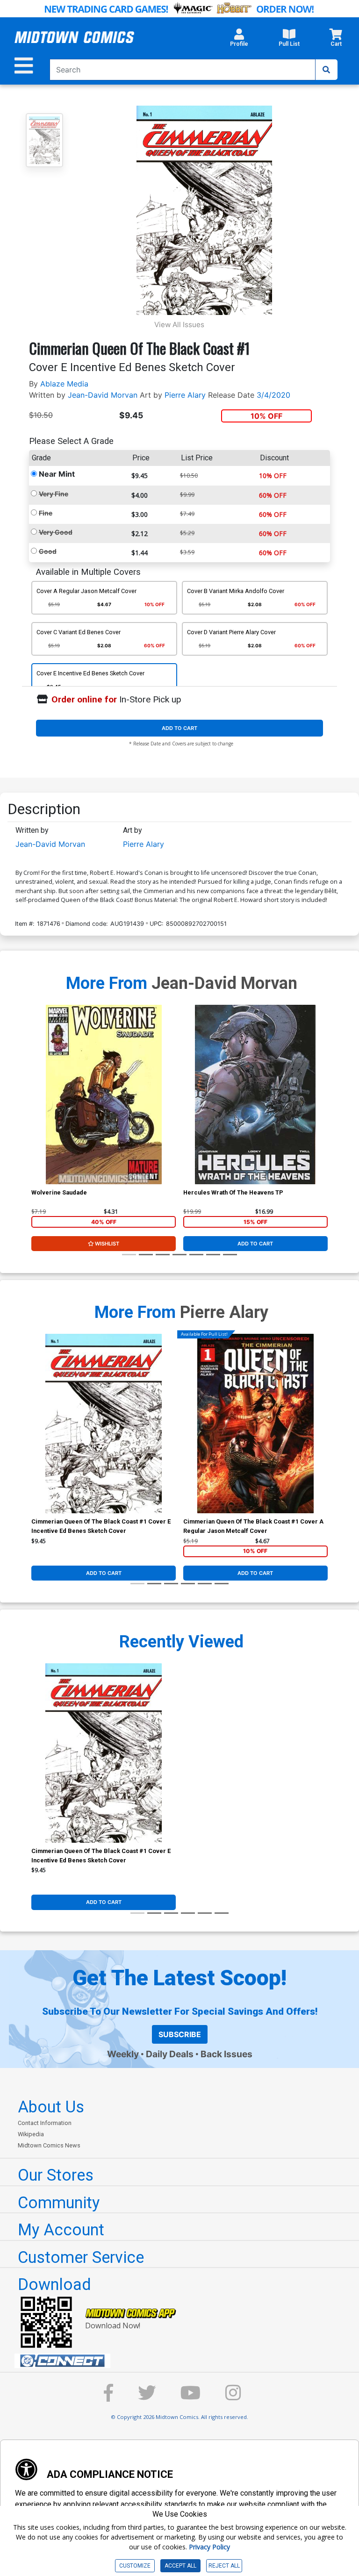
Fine (46, 513)
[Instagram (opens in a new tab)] (233, 2397)
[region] (36, 1107)
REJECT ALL (224, 2566)
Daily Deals (170, 2054)
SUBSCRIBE (180, 2034)
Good (48, 551)
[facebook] (108, 2397)
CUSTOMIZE (135, 2566)
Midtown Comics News (49, 2145)
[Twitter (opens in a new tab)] (147, 2397)
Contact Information (45, 2123)
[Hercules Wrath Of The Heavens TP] (255, 1095)
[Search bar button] (326, 70)
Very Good (56, 532)
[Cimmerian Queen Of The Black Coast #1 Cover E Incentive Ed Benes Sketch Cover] (104, 1424)
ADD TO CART (179, 728)
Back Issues (226, 2054)
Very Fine (54, 494)
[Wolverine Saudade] (104, 1095)
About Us (51, 2107)
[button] (239, 40)
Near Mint (57, 474)
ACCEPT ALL (180, 2566)
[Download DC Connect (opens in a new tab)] (183, 2361)
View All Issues (179, 325)
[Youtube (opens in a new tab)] (190, 2397)
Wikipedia (31, 2134)
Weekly (123, 2054)
